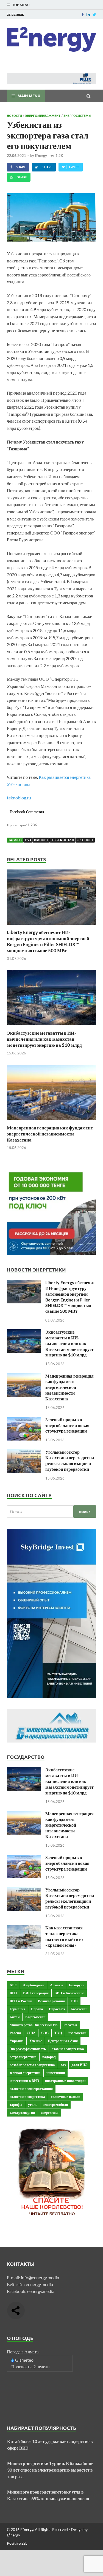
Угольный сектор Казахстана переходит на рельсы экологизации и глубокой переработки (70, 1460)
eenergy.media (39, 2284)
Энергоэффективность (28, 2049)
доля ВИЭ (80, 2065)
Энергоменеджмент (43, 115)
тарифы (16, 2104)
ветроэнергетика (23, 2057)
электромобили (55, 2104)
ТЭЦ (58, 2033)
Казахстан (79, 2009)
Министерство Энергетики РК (34, 2025)
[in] (88, 14)
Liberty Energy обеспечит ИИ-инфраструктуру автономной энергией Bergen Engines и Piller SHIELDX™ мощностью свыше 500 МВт (48, 941)
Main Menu (29, 96)
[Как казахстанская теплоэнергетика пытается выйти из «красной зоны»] (24, 1928)
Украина (17, 2041)
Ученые (36, 2041)
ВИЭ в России (21, 2001)
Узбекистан (63, 840)
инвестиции (56, 2073)
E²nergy (41, 156)
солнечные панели (66, 2096)
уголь (33, 2104)
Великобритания (51, 2001)
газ (28, 840)
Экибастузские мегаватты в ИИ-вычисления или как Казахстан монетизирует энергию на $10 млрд (44, 1039)
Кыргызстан (35, 2017)
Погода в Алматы (23, 2352)
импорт (41, 840)
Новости (14, 115)
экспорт (85, 840)
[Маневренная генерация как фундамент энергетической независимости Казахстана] (51, 1121)
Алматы (57, 1985)
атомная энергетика (68, 2049)
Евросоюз (57, 2009)
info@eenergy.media (40, 2277)
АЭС (13, 1985)
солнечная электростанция (31, 2089)
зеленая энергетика (25, 2073)
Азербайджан (34, 1985)
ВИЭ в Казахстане (69, 1993)
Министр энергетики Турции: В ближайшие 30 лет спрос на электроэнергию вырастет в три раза (50, 2470)
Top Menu (21, 5)
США (31, 2033)
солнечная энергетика (27, 2096)
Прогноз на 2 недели (30, 2366)
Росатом (70, 2025)
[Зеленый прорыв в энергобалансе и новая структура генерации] (24, 1420)
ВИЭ (13, 1993)
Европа (37, 2009)
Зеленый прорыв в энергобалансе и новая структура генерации (67, 1425)
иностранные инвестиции (65, 2081)
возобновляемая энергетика (32, 2065)
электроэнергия (22, 2112)
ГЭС (74, 2001)
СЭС (45, 2033)
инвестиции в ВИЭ (24, 2081)
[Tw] (94, 14)
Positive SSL (17, 2543)
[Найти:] (51, 1512)
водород (49, 2057)
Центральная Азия (63, 2041)
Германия (17, 2009)
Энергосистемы (77, 115)
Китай (15, 2017)
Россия (15, 2033)
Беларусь (77, 1985)
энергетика (50, 2112)
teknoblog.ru (19, 798)
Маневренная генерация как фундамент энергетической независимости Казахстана (50, 1134)
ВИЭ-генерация (36, 1993)
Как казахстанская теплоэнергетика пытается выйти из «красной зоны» (64, 1936)
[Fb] (83, 14)
